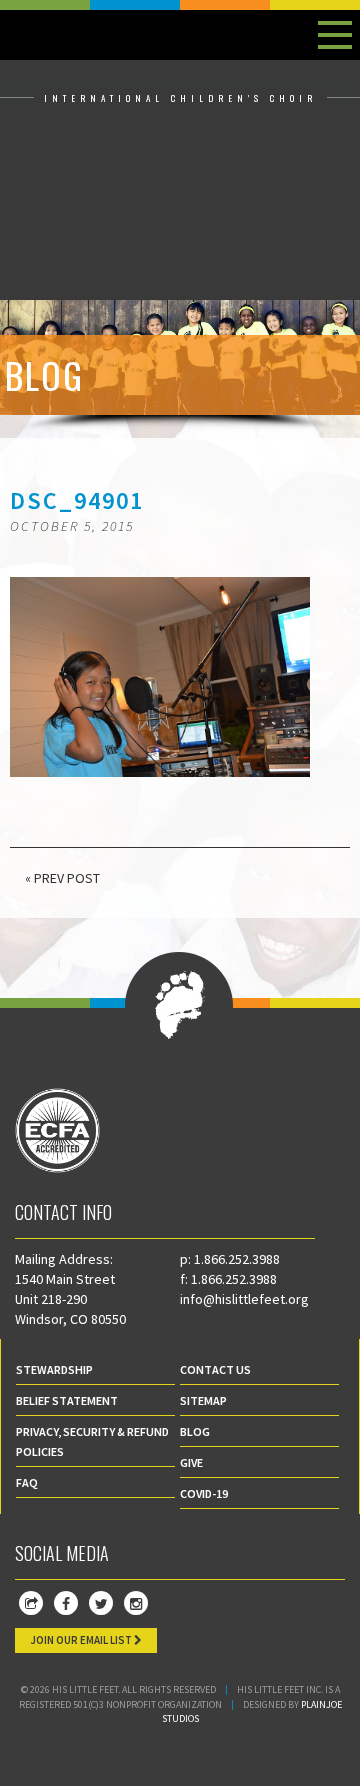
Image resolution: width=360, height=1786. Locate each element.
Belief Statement (67, 1400)
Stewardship (54, 1369)
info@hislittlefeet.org (244, 1299)
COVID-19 (204, 1493)
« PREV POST (62, 878)
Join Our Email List (82, 1640)
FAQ (27, 1482)
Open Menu (335, 35)
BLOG (195, 1431)
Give (191, 1462)
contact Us (215, 1369)
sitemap (203, 1400)
